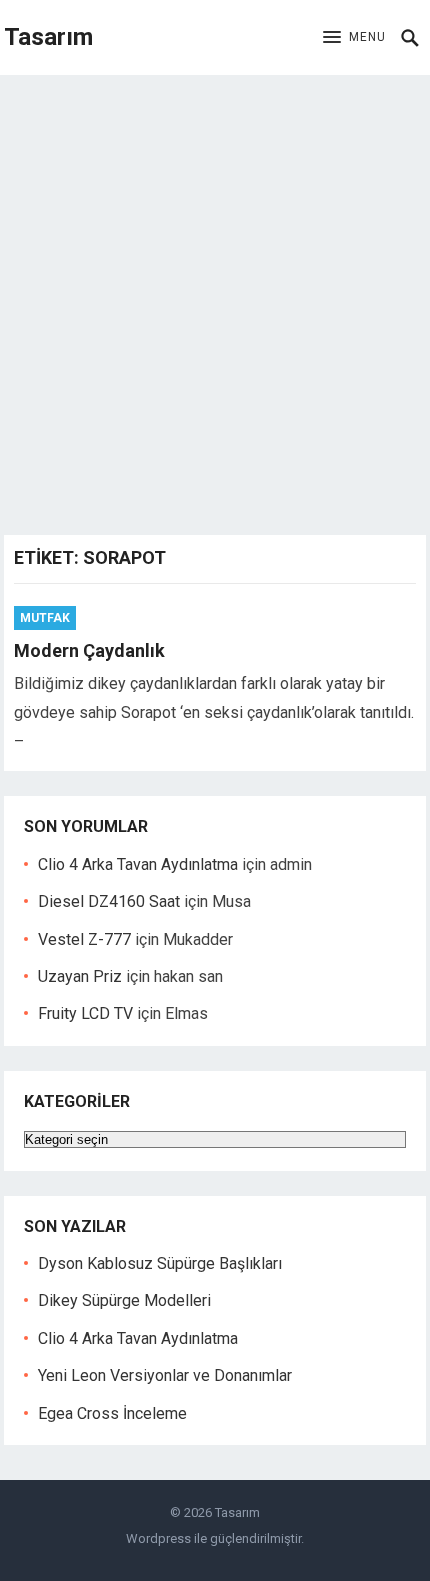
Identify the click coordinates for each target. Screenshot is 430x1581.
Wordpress (158, 1538)
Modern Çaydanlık (89, 650)
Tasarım (48, 37)
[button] (354, 38)
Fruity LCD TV (85, 1013)
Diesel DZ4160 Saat (109, 901)
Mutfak (45, 618)
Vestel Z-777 (84, 939)
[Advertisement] (215, 300)
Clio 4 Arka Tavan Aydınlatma (138, 864)
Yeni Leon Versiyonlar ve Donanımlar (165, 1375)
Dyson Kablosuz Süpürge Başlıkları (160, 1263)
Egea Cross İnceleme (112, 1413)
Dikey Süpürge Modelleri (124, 1300)
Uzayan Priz (80, 976)
